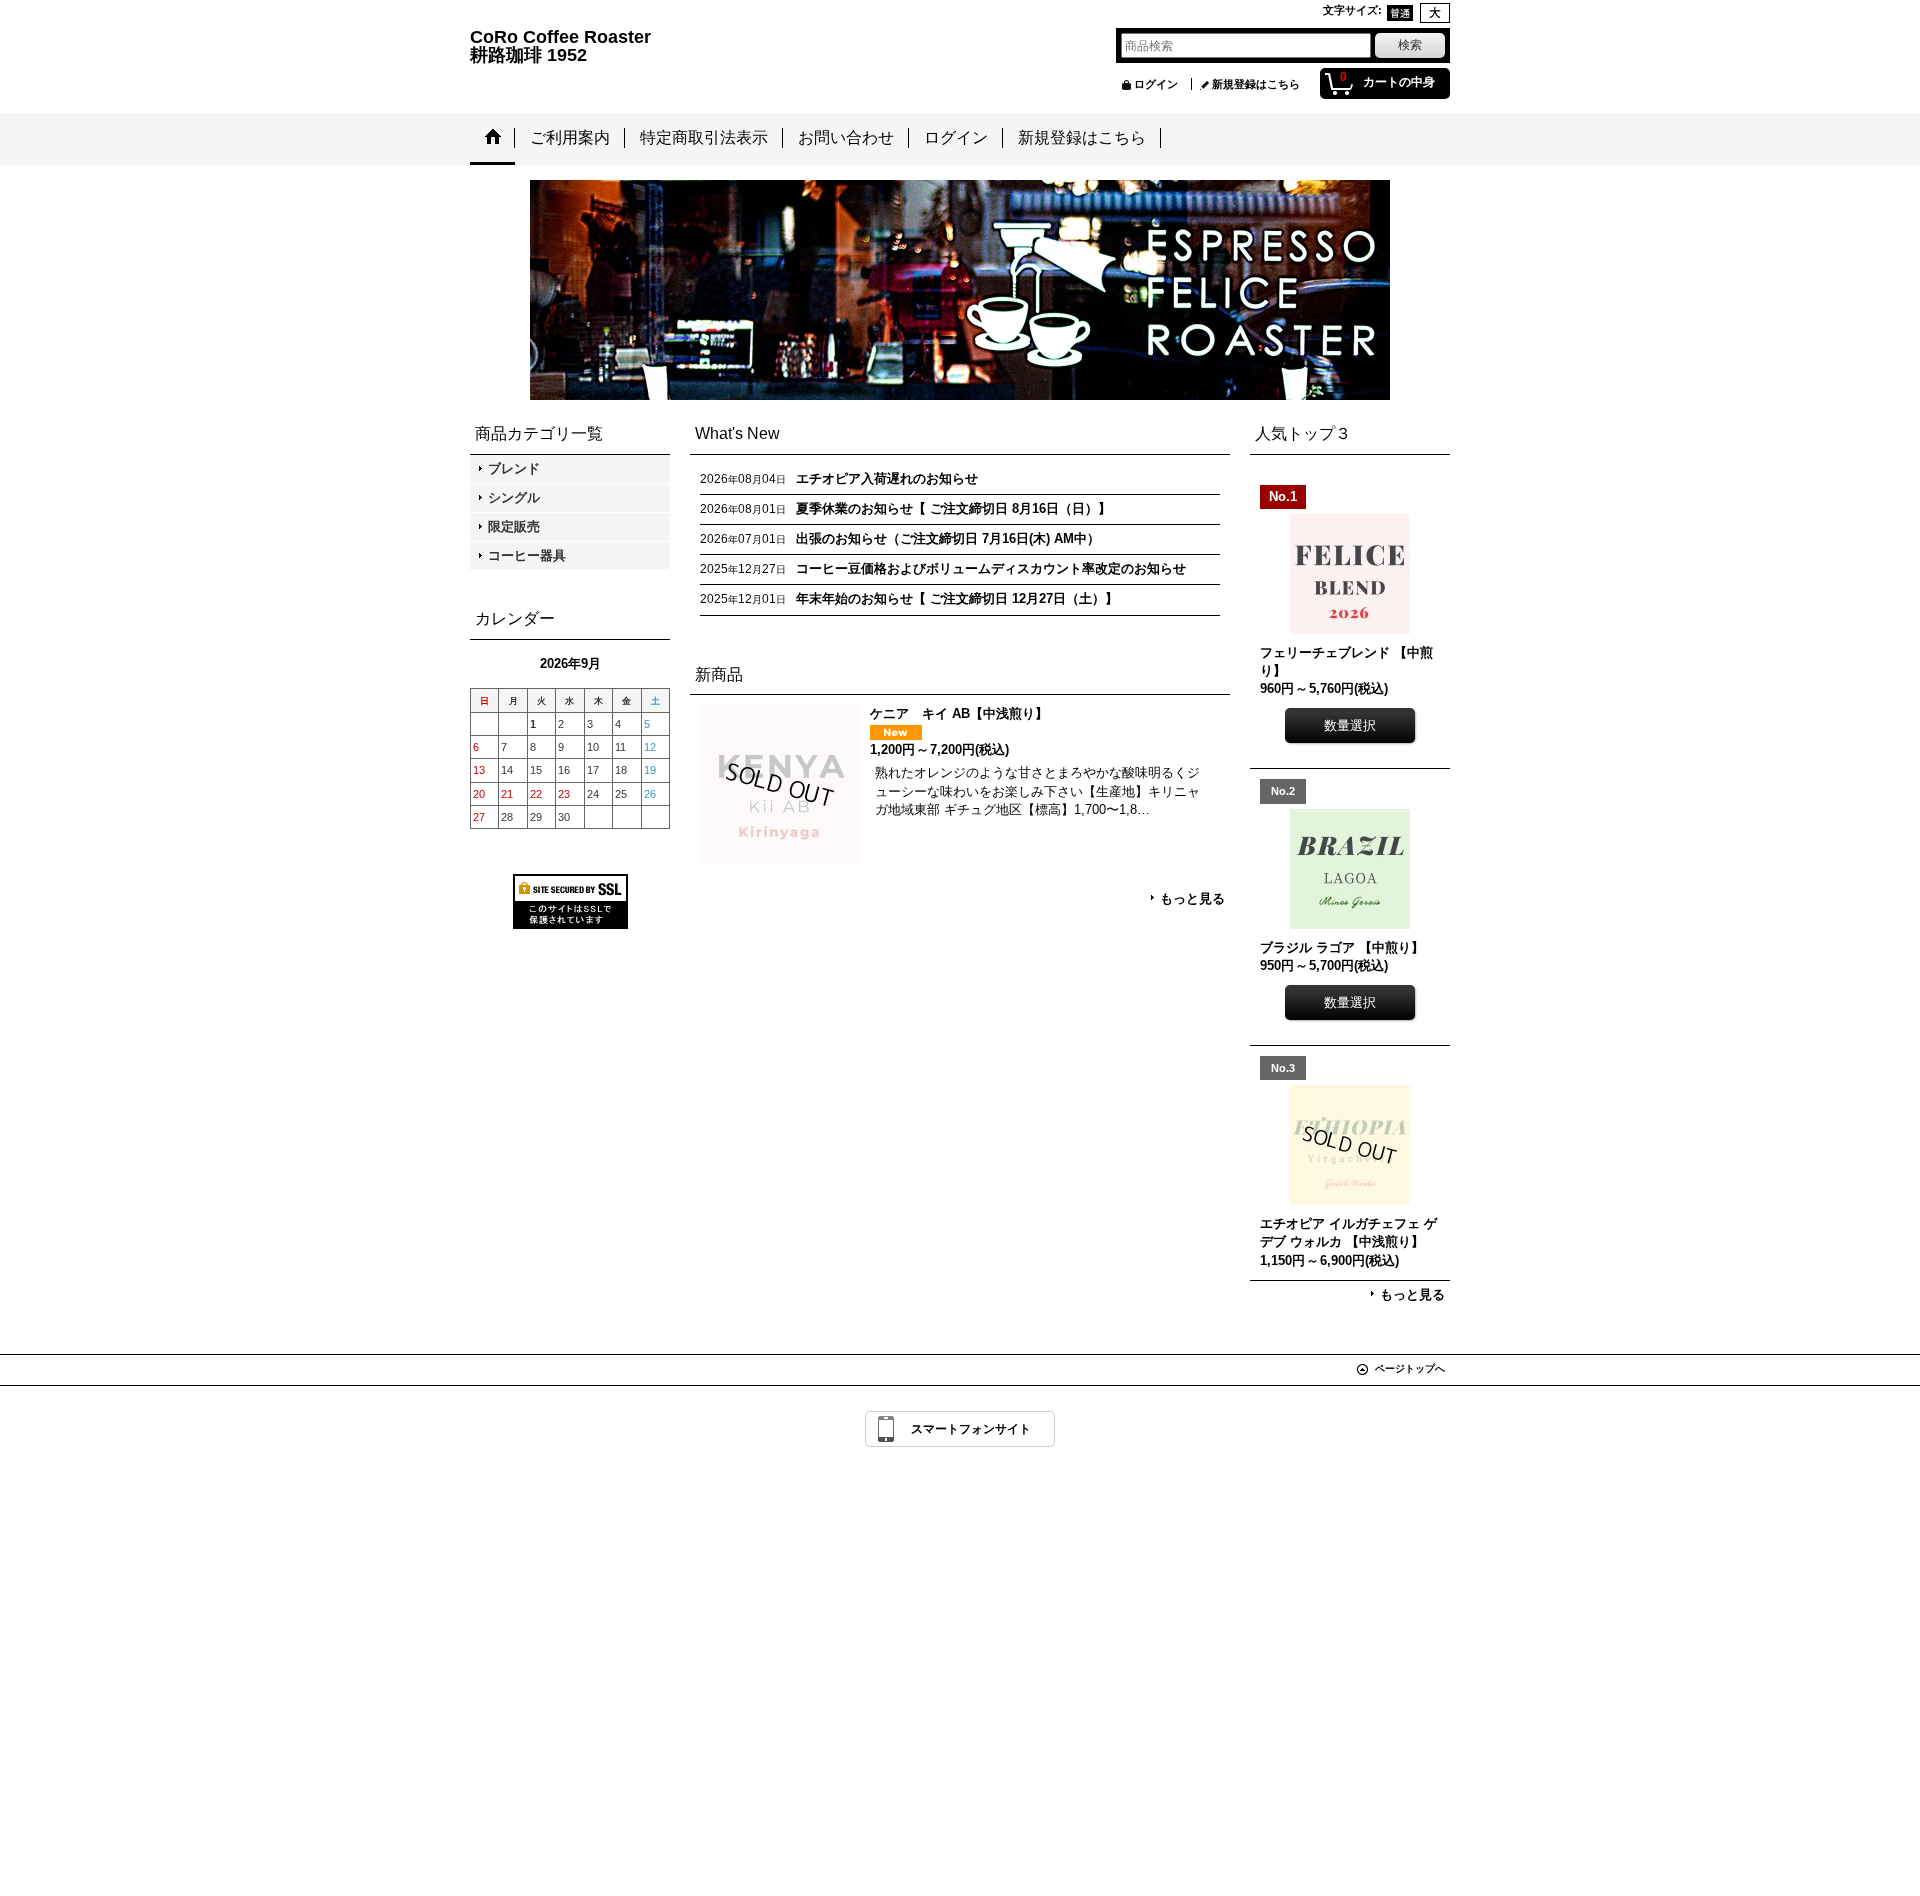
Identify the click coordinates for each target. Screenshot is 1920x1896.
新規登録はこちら (1256, 84)
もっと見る (1192, 898)
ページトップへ (1410, 1368)
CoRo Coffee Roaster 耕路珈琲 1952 (758, 46)
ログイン (1156, 84)
